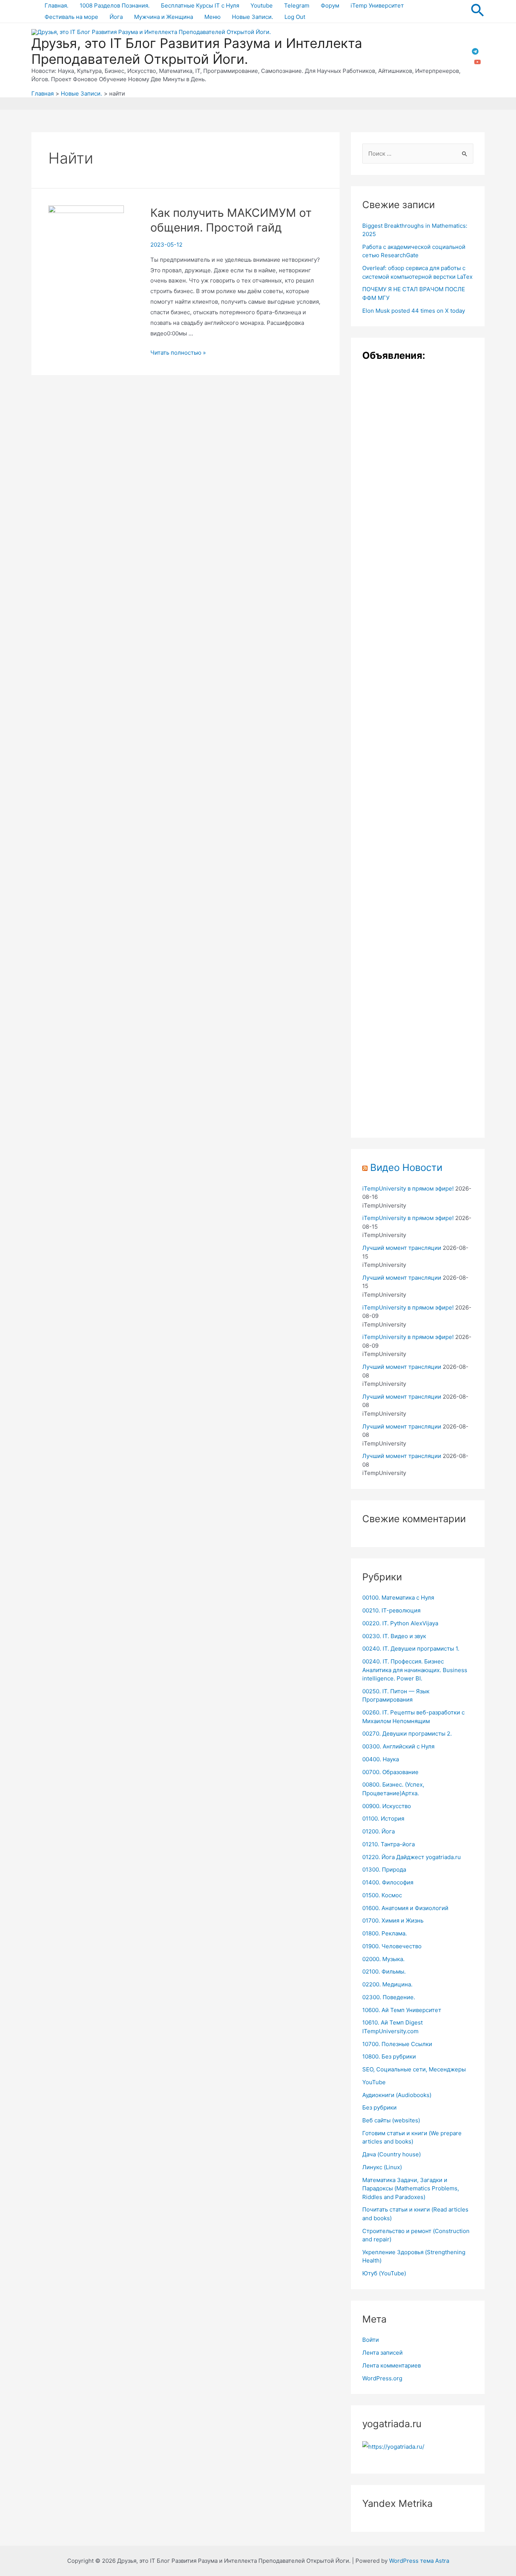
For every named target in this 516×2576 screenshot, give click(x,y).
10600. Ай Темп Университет (402, 2010)
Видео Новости (406, 1167)
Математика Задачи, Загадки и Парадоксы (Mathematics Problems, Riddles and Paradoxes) (411, 2188)
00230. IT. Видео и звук (394, 1636)
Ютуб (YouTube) (384, 2273)
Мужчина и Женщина (164, 17)
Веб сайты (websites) (391, 2120)
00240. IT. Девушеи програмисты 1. (411, 1649)
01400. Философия (388, 1882)
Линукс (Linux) (382, 2167)
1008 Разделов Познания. (115, 5)
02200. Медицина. (387, 1984)
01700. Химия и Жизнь (393, 1920)
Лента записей (382, 2353)
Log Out (295, 17)
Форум (330, 5)
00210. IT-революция (391, 1610)
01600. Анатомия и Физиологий (405, 1908)
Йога (116, 17)
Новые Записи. (253, 17)
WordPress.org (382, 2378)
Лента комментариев (392, 2365)
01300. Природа (384, 1869)
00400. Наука (381, 1759)
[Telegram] (475, 51)
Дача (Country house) (392, 2154)
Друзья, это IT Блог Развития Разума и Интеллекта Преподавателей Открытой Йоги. (197, 51)
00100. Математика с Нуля (398, 1598)
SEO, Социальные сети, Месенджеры (414, 2069)
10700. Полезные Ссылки (397, 2044)
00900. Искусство (387, 1806)
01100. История (383, 1818)
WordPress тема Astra (419, 2561)
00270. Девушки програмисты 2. (407, 1734)
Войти (371, 2340)
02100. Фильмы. (384, 1971)
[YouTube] (477, 62)
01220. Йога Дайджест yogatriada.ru (412, 1857)
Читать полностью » (178, 353)
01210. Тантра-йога (389, 1844)
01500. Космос (382, 1895)
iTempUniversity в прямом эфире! (408, 1188)
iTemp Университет (377, 5)
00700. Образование (390, 1772)
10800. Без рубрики (389, 2056)
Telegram (297, 5)
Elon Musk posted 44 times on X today (414, 311)
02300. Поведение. (389, 1997)
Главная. (56, 5)
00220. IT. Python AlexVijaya (400, 1623)
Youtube (262, 5)
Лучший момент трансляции (402, 1248)
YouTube (374, 2082)
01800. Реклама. (385, 1933)
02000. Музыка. (383, 1959)
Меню (212, 17)
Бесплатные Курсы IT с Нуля (200, 5)
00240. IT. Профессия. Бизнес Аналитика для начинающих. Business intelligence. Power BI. (415, 1670)
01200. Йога (379, 1831)
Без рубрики (379, 2107)
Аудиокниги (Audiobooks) (397, 2095)
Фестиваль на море (71, 17)
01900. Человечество (392, 1946)
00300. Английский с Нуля (398, 1746)
